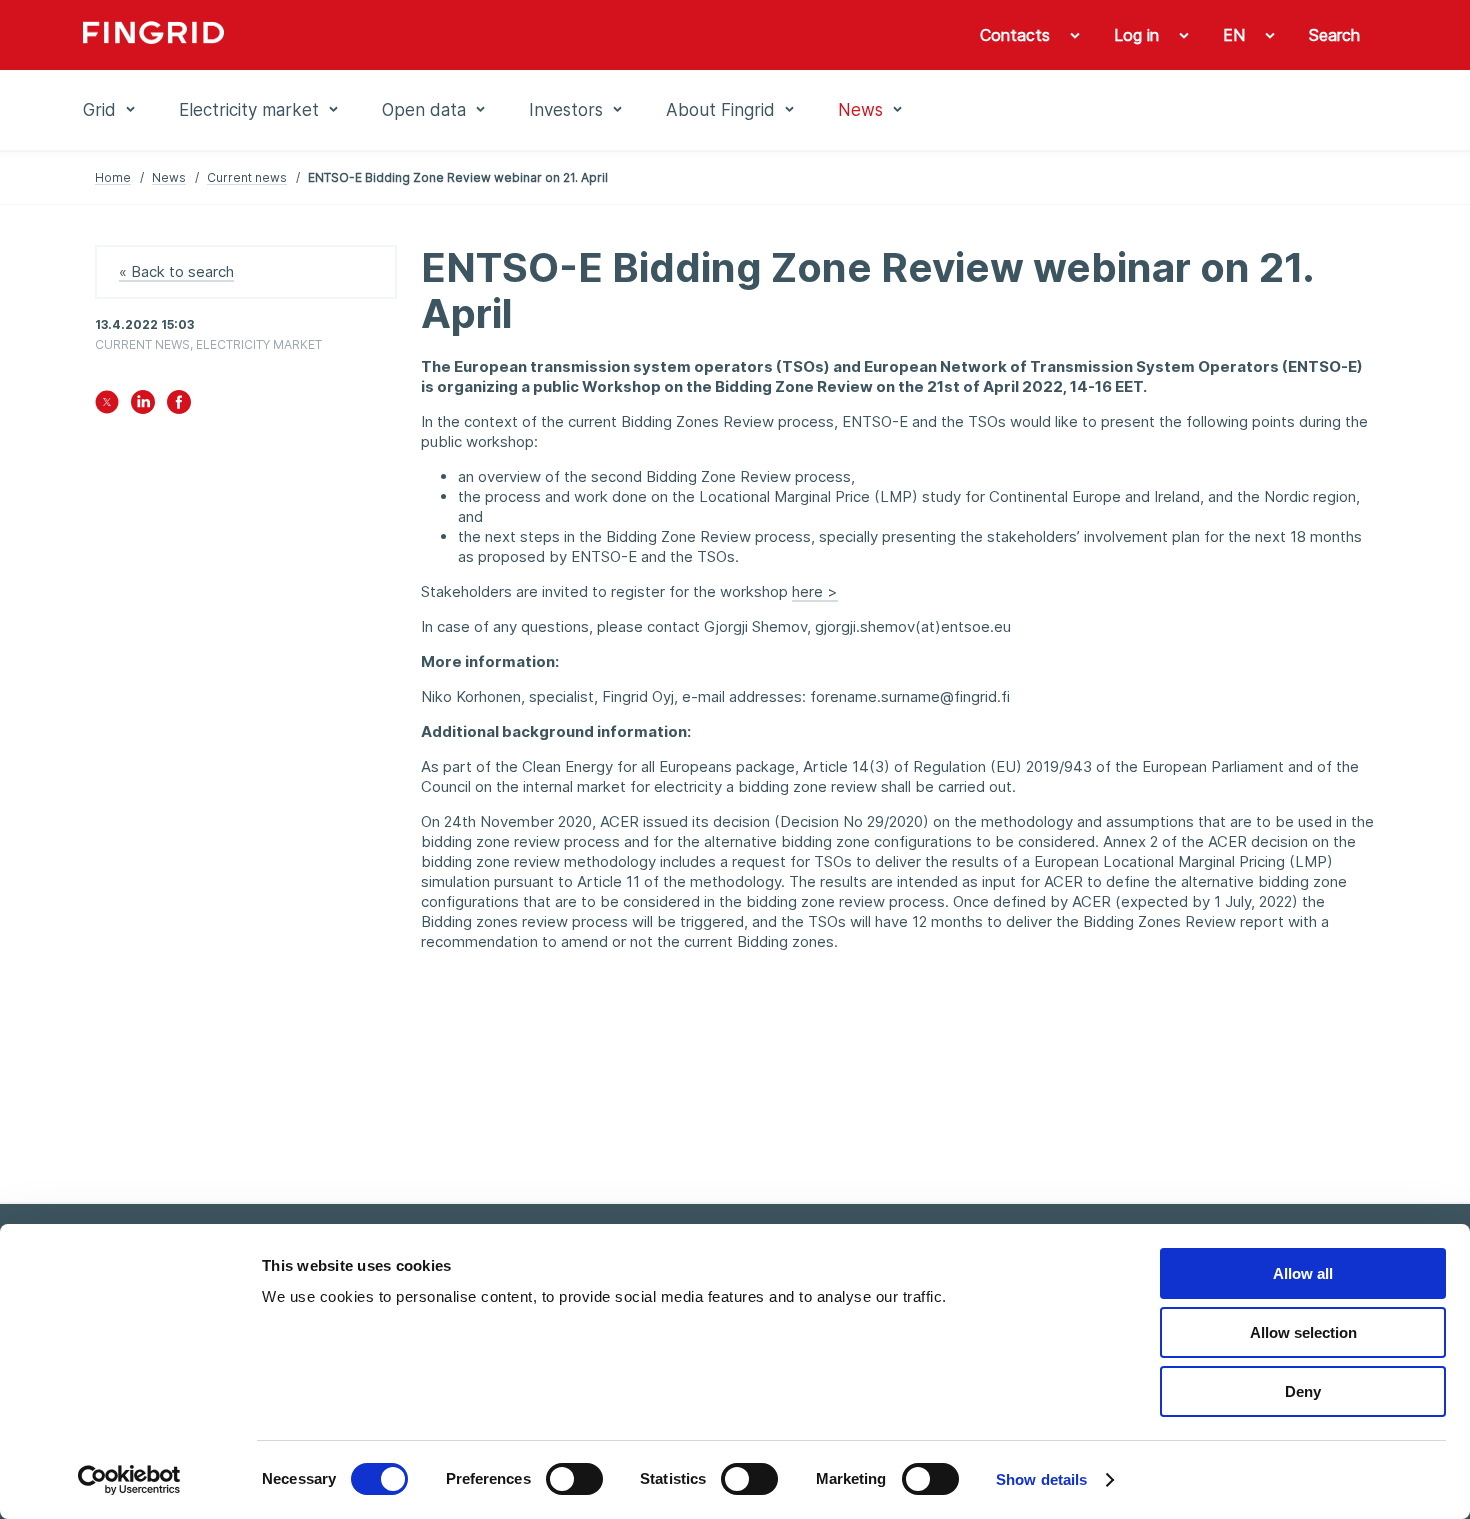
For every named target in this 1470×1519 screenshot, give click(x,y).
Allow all (1303, 1273)
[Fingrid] (354, 35)
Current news (247, 177)
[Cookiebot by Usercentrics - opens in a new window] (129, 1480)
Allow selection (1303, 1332)
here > (815, 591)
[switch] (574, 1479)
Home (113, 177)
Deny (1303, 1391)
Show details (1041, 1479)
